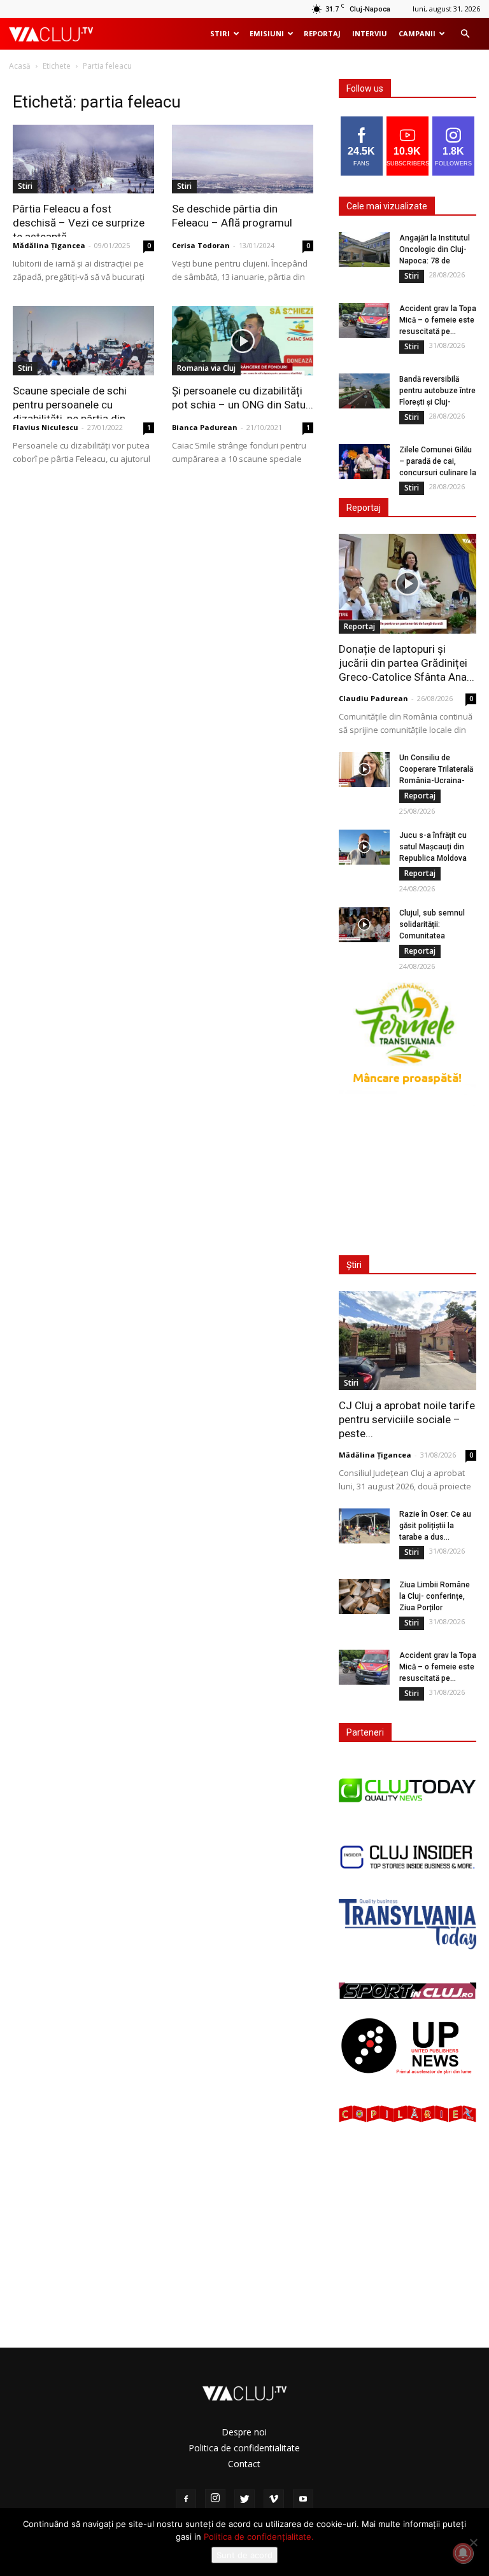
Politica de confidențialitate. (259, 2537)
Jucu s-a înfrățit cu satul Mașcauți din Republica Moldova (433, 847)
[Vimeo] (274, 2500)
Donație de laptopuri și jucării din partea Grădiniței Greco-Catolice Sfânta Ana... (407, 663)
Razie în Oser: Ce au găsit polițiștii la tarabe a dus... (435, 1526)
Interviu (370, 33)
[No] (473, 2542)
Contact (244, 2464)
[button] (465, 34)
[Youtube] (303, 2500)
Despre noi (244, 2432)
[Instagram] (215, 2499)
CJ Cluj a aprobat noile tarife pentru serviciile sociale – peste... (407, 1419)
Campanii (417, 33)
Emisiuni (267, 33)
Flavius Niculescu (46, 427)
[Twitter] (244, 2500)
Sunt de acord (244, 2555)
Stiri (220, 33)
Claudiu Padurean (373, 698)
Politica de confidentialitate (244, 2448)
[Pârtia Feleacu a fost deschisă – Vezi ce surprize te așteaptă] (83, 159)
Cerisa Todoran (201, 245)
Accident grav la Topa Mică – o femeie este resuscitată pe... (438, 320)
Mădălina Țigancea (49, 245)
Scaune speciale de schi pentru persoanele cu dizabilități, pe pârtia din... (73, 405)
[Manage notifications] (463, 2553)
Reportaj (322, 33)
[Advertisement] (411, 1173)
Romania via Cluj (206, 368)
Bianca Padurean (205, 427)
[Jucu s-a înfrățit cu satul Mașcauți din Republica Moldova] (364, 847)
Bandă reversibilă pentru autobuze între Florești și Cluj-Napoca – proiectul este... (437, 402)
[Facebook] (186, 2500)
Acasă (20, 66)
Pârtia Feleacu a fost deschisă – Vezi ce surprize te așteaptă (79, 223)
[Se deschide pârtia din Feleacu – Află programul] (243, 159)
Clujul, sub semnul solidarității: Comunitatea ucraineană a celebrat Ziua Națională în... (438, 936)
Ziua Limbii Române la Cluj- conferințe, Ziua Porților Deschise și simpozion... (435, 1608)
